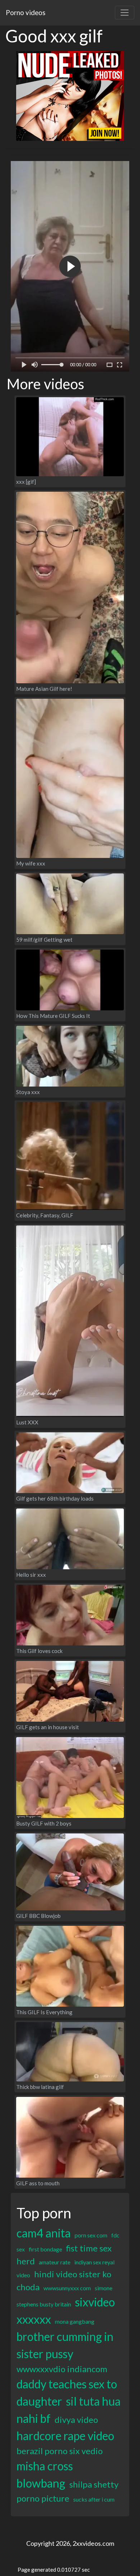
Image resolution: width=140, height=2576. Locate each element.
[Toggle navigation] (125, 13)
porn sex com (91, 2235)
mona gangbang (75, 2321)
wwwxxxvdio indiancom (62, 2369)
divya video (76, 2419)
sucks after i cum (94, 2499)
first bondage (45, 2249)
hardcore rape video (65, 2436)
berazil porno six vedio (60, 2451)
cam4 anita (44, 2233)
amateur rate (55, 2262)
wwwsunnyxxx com (67, 2288)
